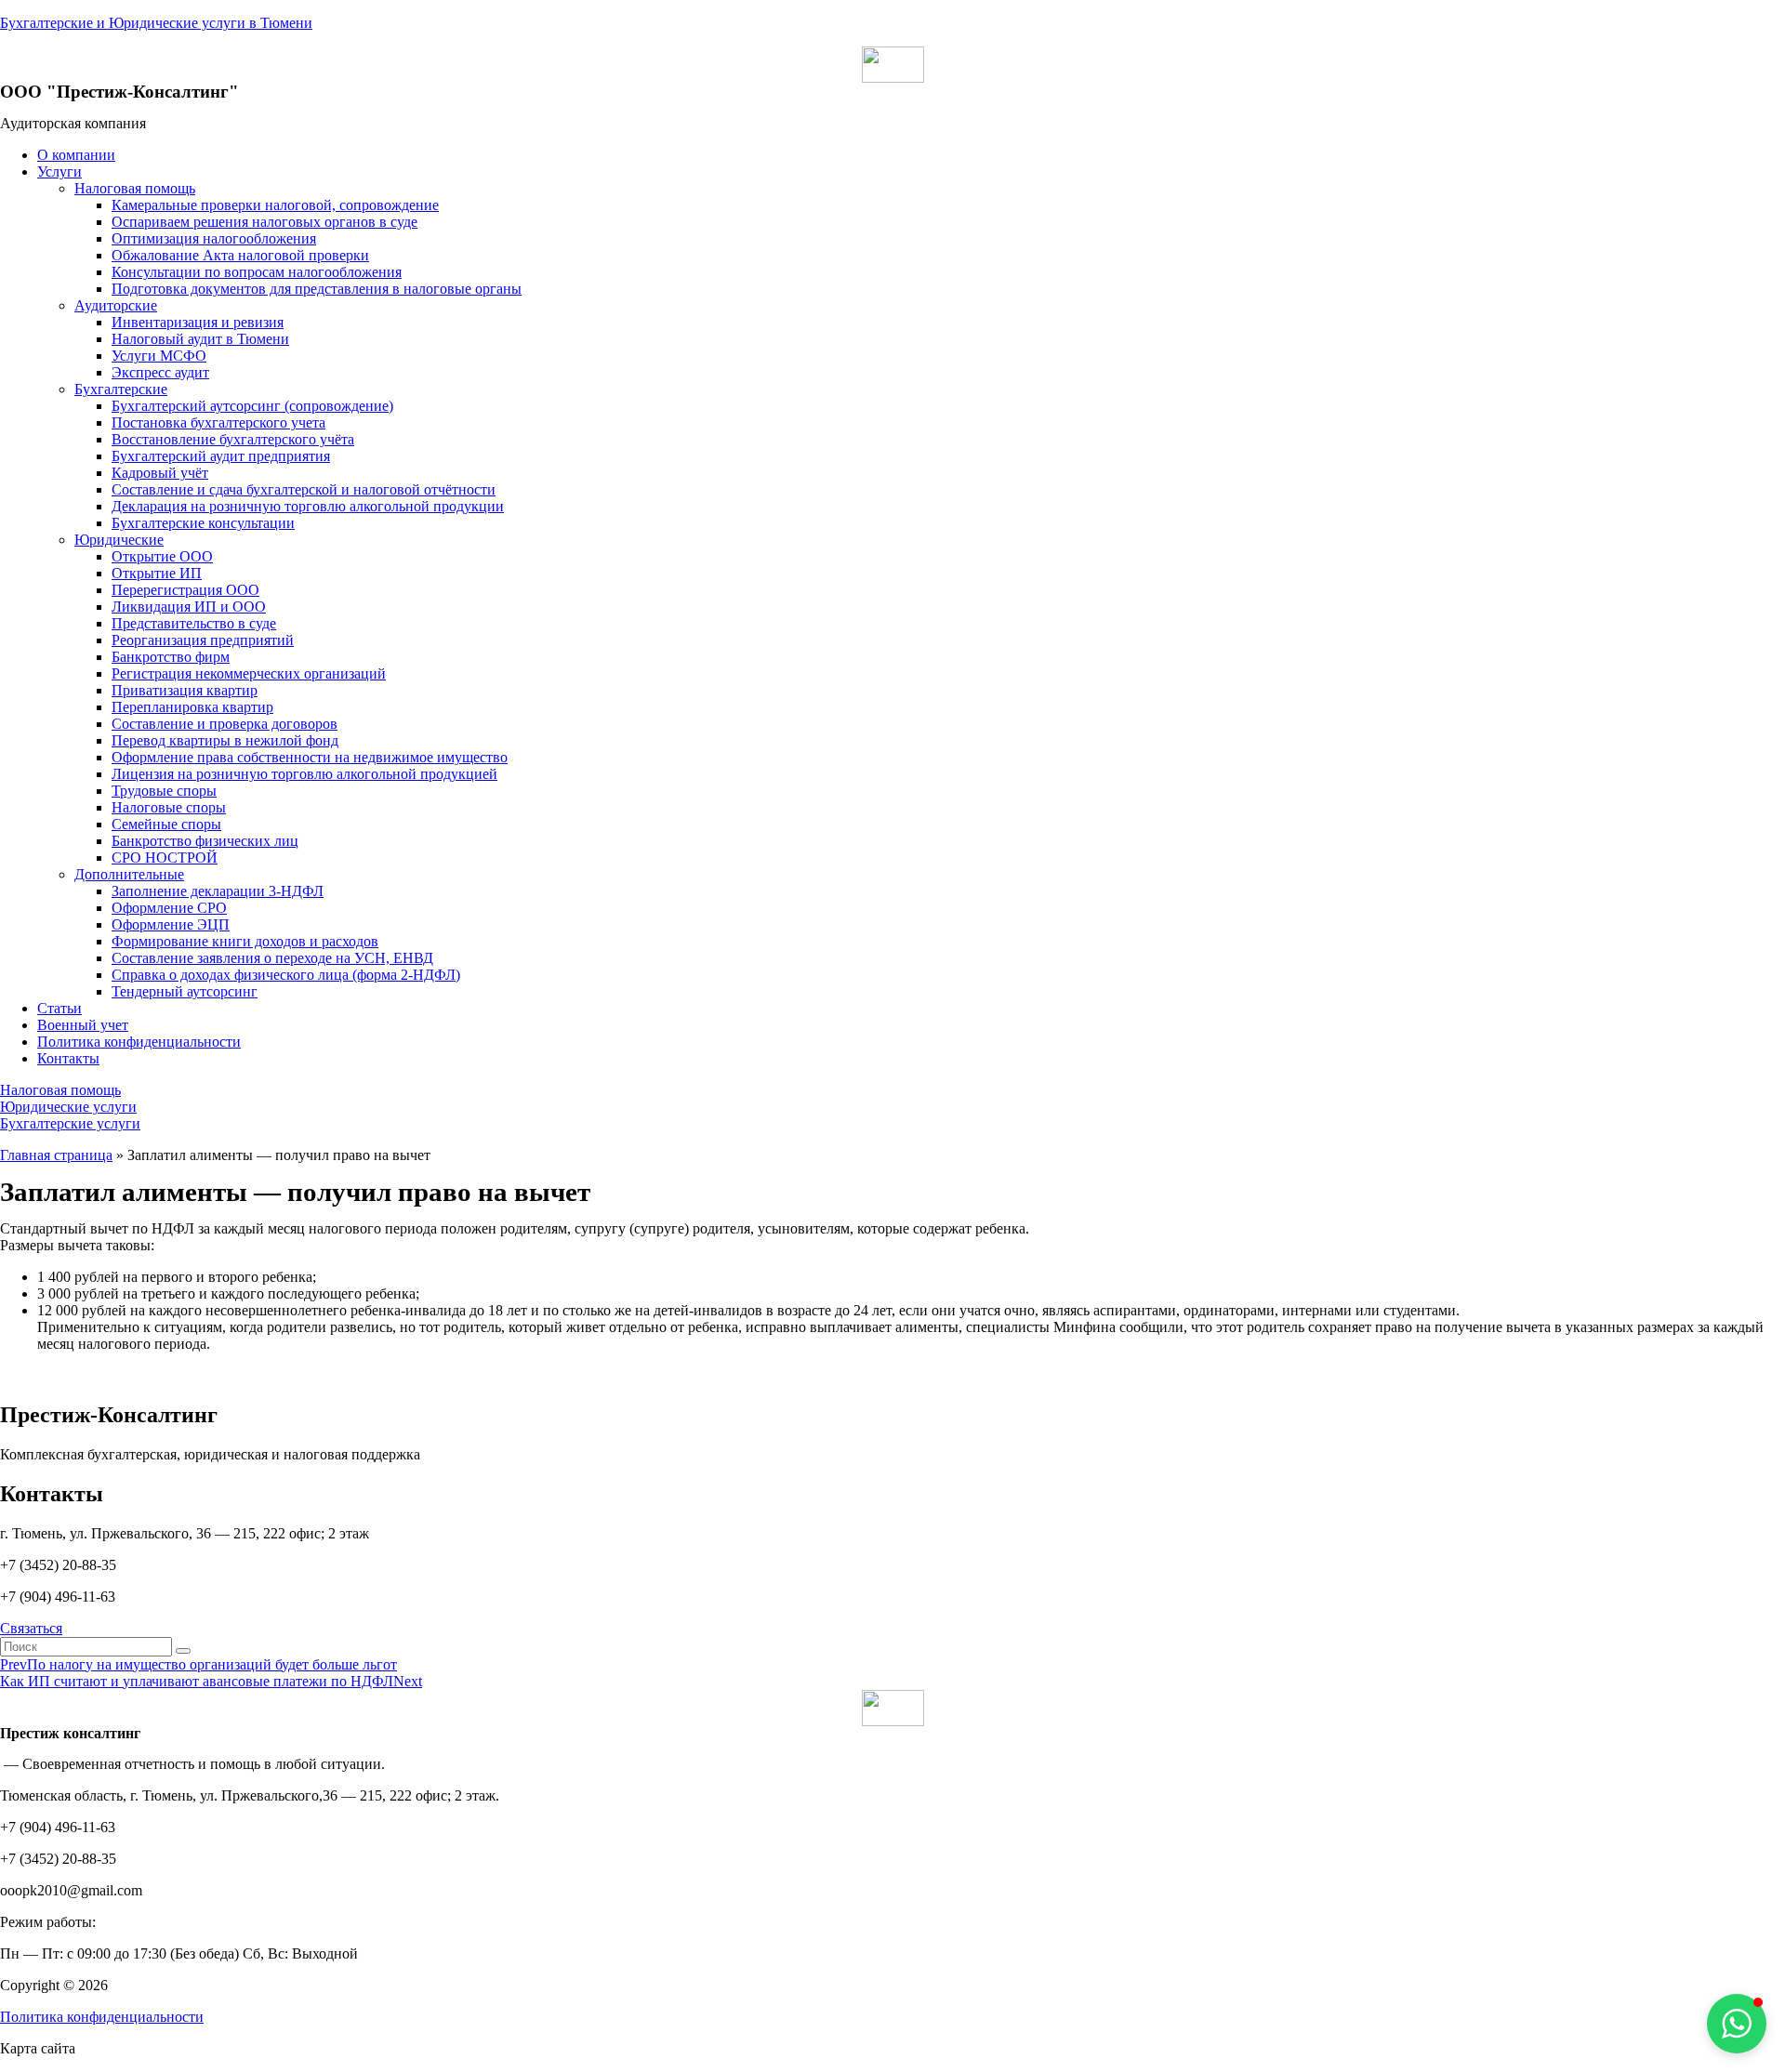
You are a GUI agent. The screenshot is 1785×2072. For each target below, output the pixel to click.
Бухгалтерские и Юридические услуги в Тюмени (156, 23)
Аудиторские (116, 305)
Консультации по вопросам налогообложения (257, 272)
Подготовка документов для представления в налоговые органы (317, 289)
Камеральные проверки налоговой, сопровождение (275, 205)
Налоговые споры (169, 807)
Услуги (59, 172)
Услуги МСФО (159, 356)
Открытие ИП (157, 573)
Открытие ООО (162, 556)
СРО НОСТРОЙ (165, 858)
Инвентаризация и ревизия (198, 322)
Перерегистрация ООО (185, 590)
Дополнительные (129, 874)
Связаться (31, 1628)
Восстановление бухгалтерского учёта (233, 439)
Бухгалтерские (121, 389)
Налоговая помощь (135, 188)
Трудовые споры (164, 791)
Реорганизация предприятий (203, 640)
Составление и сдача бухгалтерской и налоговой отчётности (304, 489)
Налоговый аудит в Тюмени (200, 339)
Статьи (59, 1008)
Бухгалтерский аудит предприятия (221, 456)
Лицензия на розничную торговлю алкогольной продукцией (304, 774)
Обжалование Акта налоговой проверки (240, 255)
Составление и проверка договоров (225, 724)
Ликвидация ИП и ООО (189, 607)
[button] (60, 1090)
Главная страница (56, 1155)
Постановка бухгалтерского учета (218, 422)
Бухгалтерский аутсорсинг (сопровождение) (252, 406)
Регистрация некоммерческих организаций (249, 673)
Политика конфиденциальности (139, 1042)
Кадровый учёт (160, 473)
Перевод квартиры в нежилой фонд (225, 740)
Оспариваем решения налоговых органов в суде (264, 222)
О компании (76, 155)
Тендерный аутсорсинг (185, 991)
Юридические (119, 540)
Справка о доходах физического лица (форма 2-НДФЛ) (286, 975)
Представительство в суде (194, 623)
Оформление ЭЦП (171, 924)
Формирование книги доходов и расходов (245, 941)
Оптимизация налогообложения (214, 238)
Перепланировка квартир (192, 707)
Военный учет (83, 1025)
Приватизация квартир (185, 690)
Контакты (68, 1058)
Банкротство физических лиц (205, 841)
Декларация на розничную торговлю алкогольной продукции (308, 506)
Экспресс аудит (160, 372)
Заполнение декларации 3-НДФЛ (218, 891)
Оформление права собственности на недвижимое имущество (310, 757)
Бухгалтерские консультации (203, 523)
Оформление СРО (169, 908)
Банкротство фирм (171, 657)
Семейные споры (166, 824)
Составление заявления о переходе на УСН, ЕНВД (272, 958)
